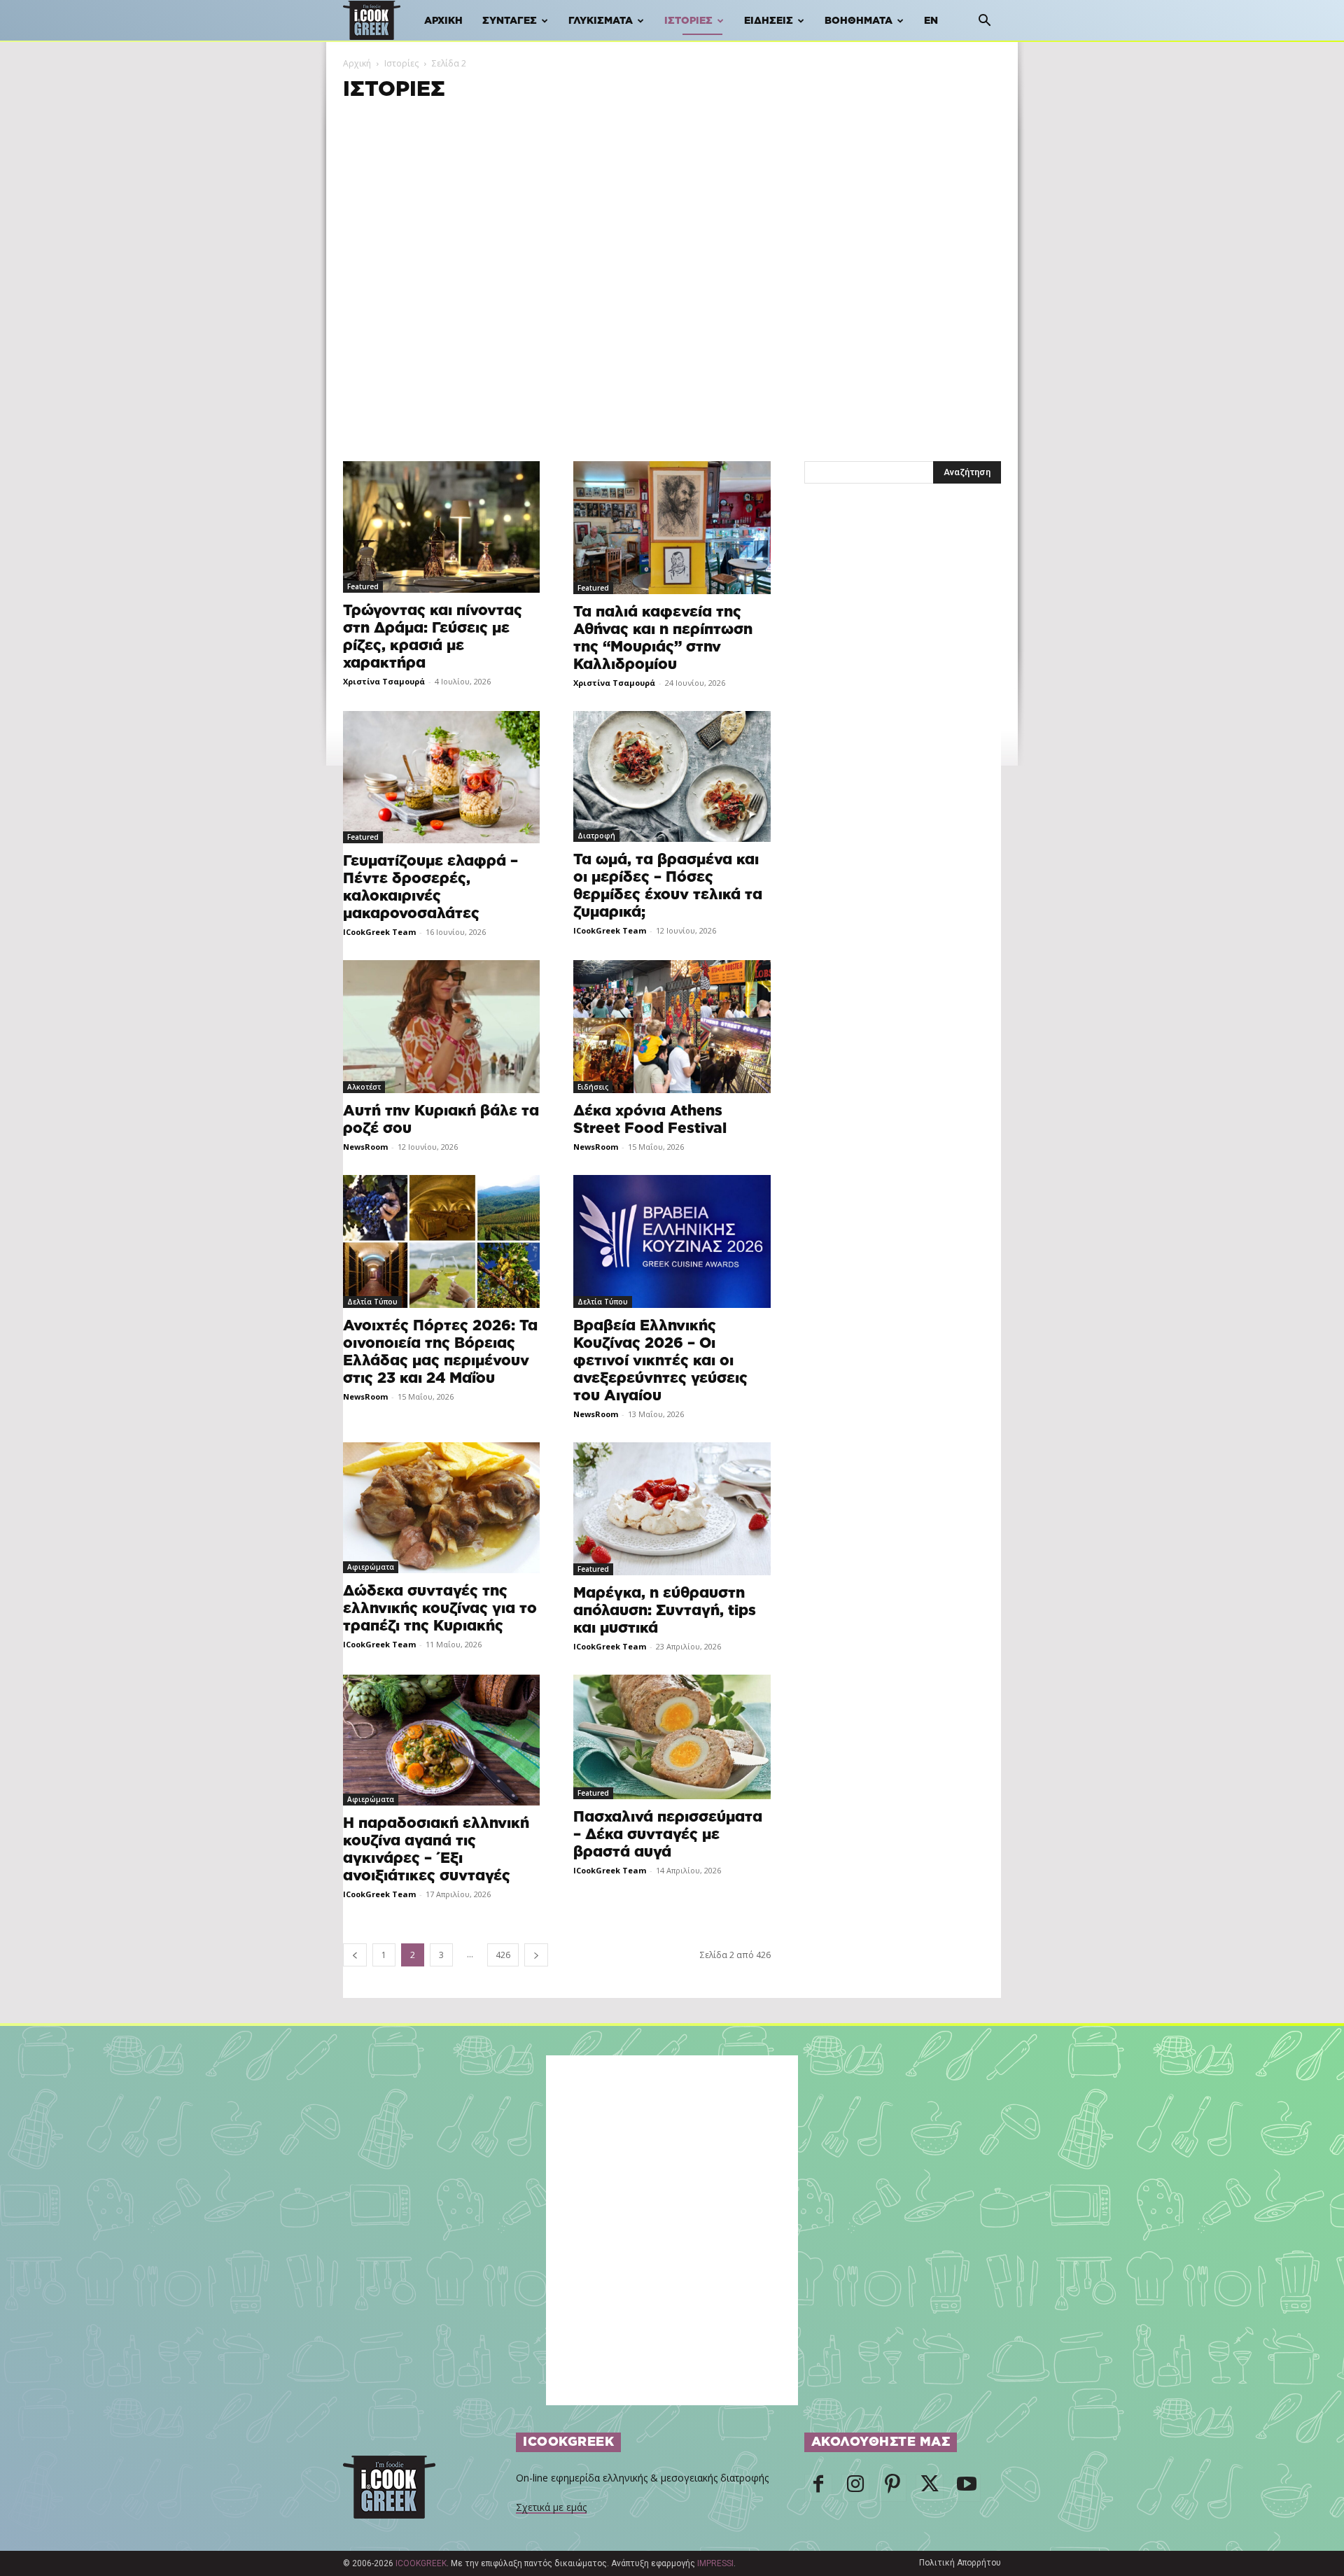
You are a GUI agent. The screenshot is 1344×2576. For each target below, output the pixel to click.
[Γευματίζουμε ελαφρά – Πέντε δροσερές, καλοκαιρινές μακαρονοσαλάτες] (441, 777)
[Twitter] (930, 2488)
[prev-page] (355, 1955)
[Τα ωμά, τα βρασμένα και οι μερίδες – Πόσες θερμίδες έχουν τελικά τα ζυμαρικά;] (672, 777)
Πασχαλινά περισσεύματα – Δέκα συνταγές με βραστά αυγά (668, 1835)
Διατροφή (596, 836)
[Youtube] (967, 2488)
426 (503, 1955)
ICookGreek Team (379, 932)
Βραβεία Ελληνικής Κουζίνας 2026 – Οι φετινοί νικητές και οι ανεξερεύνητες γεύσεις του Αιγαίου (660, 1361)
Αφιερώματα (371, 1567)
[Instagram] (855, 2488)
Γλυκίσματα (601, 21)
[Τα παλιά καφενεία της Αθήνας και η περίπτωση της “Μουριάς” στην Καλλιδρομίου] (672, 528)
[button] (984, 22)
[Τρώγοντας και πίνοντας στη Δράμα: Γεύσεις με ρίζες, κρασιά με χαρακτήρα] (441, 527)
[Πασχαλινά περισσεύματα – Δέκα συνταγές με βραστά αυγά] (672, 1737)
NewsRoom (365, 1147)
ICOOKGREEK (421, 2563)
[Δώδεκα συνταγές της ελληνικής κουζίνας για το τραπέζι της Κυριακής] (441, 1508)
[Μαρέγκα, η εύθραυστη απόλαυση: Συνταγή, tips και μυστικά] (672, 1509)
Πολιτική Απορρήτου (960, 2563)
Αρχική (443, 21)
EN (931, 21)
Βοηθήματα (859, 21)
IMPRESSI (715, 2563)
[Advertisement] (672, 213)
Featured (363, 586)
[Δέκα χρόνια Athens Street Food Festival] (672, 1027)
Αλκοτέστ (364, 1087)
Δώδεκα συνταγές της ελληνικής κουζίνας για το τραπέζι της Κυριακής (440, 1609)
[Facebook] (818, 2488)
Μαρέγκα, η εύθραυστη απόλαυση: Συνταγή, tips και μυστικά (665, 1611)
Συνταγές (510, 21)
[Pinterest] (892, 2488)
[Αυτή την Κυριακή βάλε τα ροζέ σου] (441, 1027)
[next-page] (536, 1955)
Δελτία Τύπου (372, 1302)
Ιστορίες (688, 21)
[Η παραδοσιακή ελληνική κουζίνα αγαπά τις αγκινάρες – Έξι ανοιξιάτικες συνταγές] (441, 1740)
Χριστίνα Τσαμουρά (384, 681)
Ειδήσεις (769, 21)
